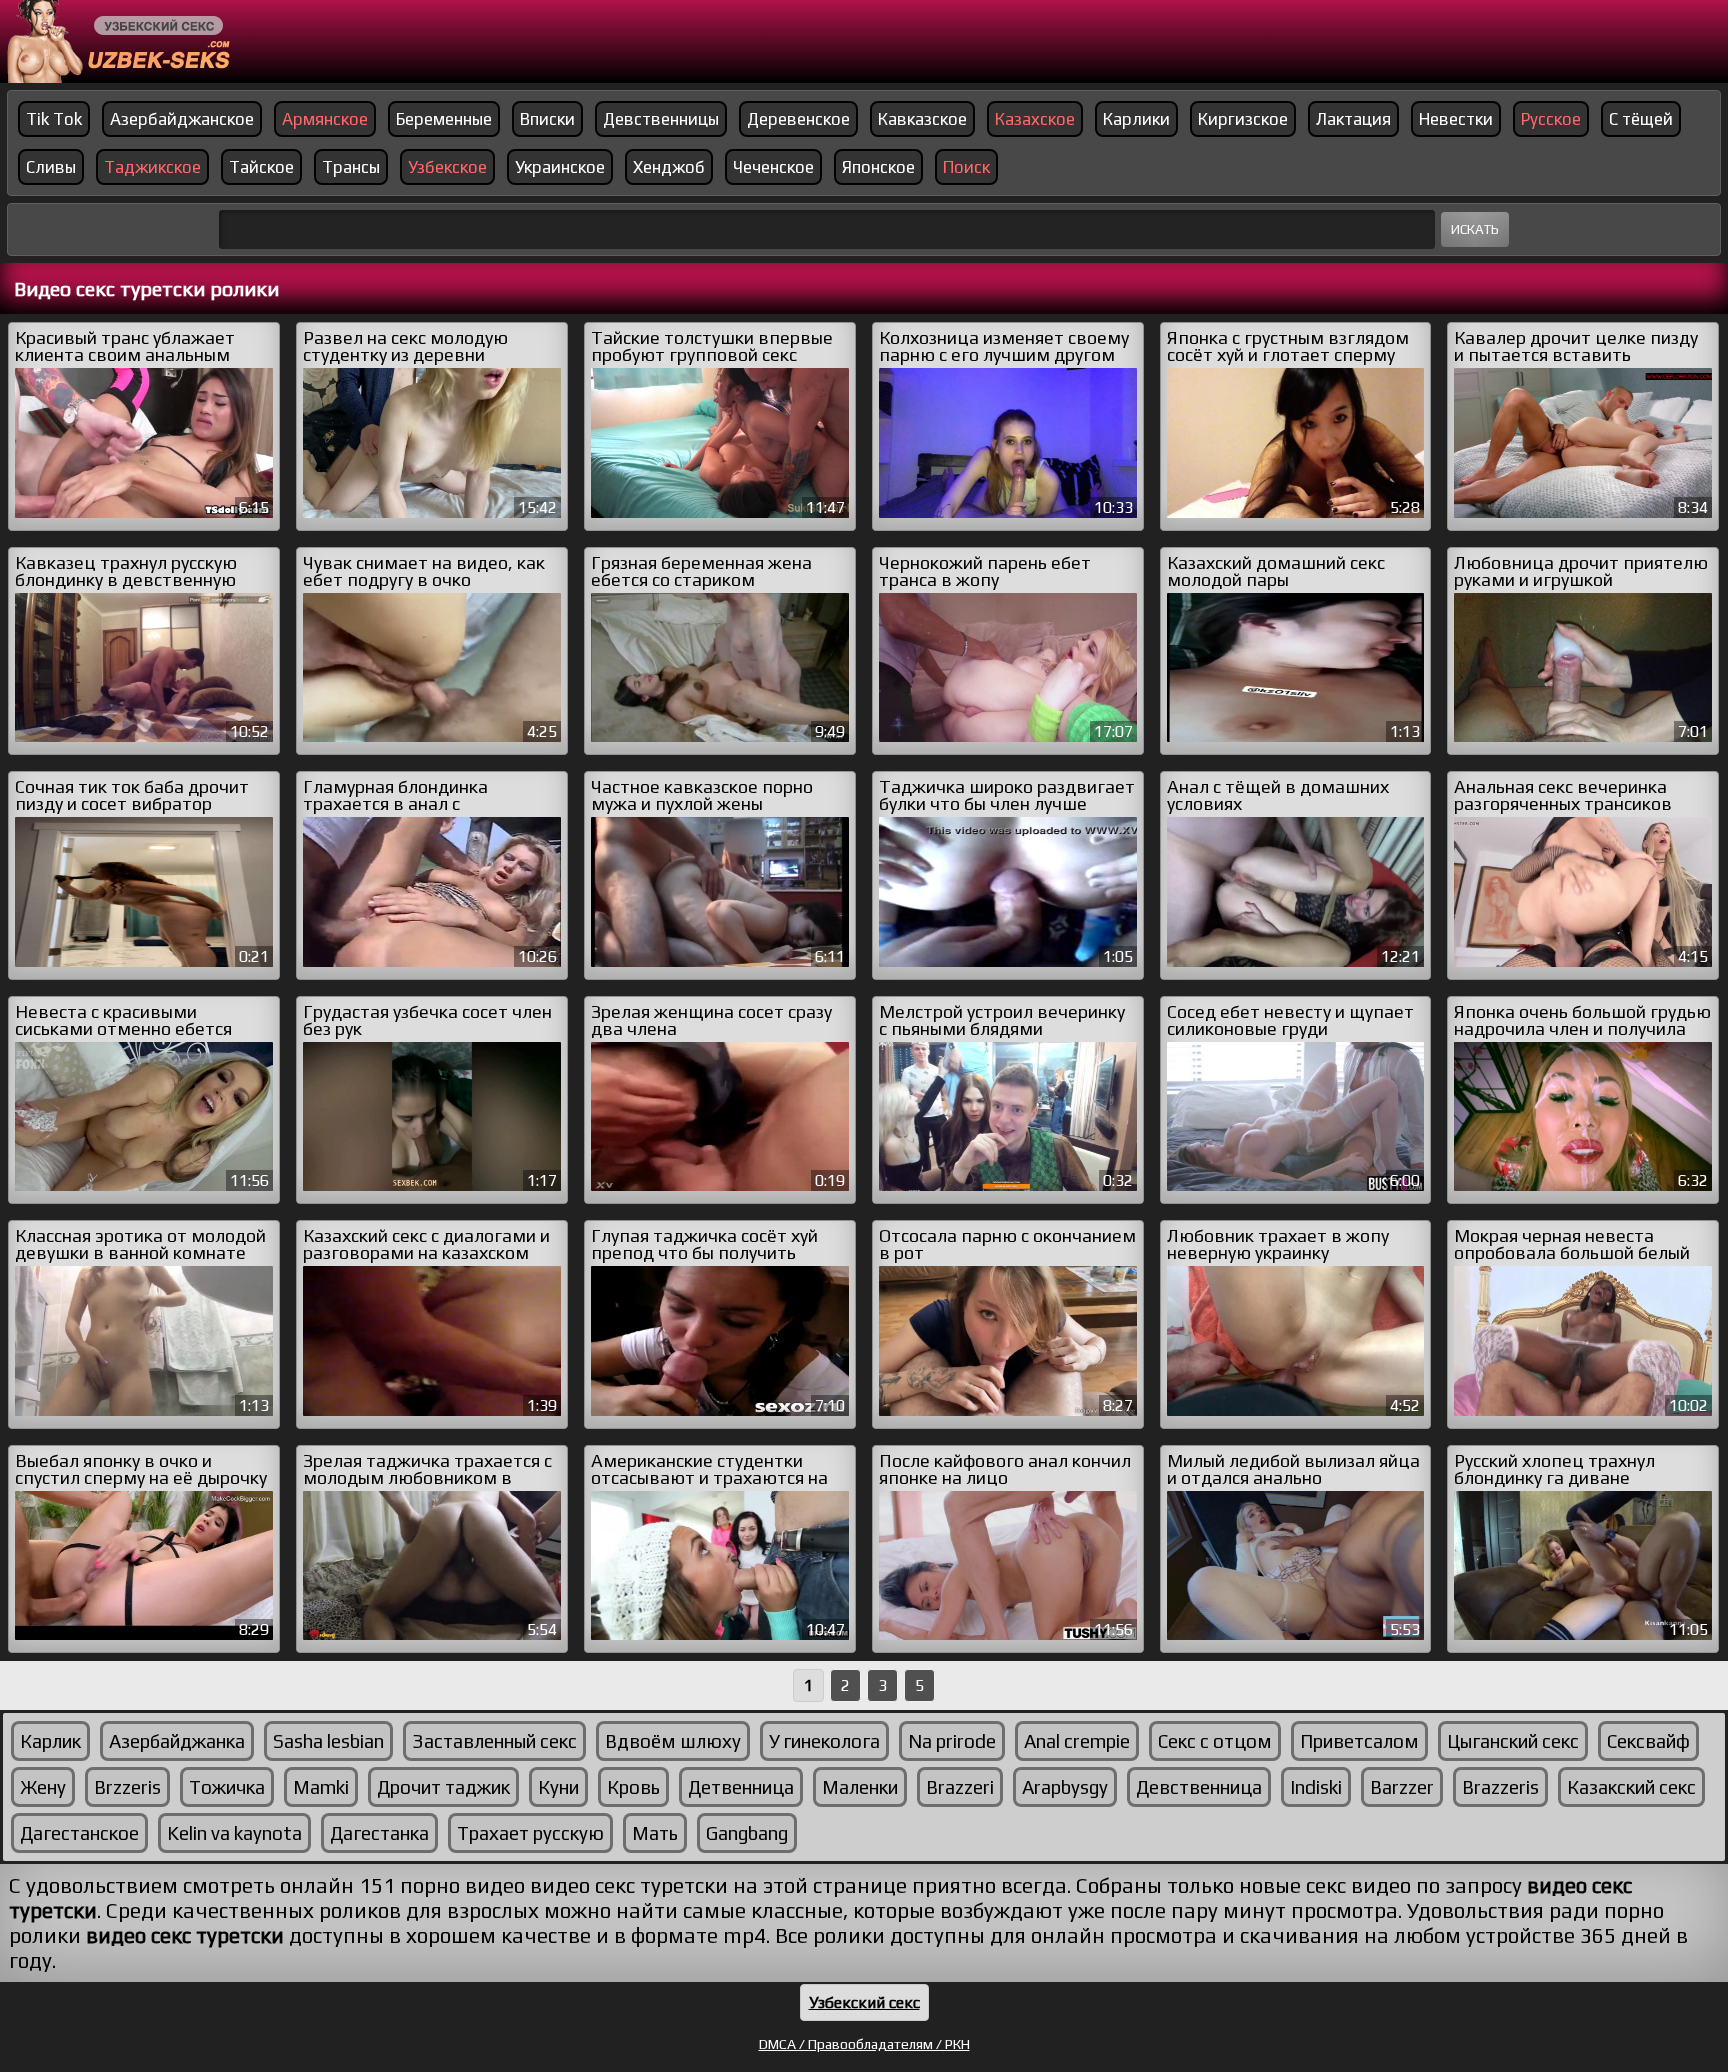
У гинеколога (824, 1741)
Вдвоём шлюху (673, 1741)
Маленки (860, 1787)
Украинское (560, 167)
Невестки (1456, 119)
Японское (878, 167)
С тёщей (1641, 119)
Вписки (547, 119)
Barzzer (1402, 1787)
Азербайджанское (182, 119)
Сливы (51, 167)
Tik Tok (54, 119)
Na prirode (952, 1741)
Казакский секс (1631, 1787)
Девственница (1199, 1787)
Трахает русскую (530, 1833)
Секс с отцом (1215, 1741)
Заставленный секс (494, 1741)
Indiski (1316, 1787)
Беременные (444, 119)
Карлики (1136, 119)
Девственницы (661, 119)
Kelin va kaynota (234, 1833)
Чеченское (773, 167)
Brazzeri (960, 1787)
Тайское (261, 167)
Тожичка (227, 1787)
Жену (43, 1787)
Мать (655, 1833)
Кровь (633, 1787)
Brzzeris (127, 1787)
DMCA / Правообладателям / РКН (864, 2044)
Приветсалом (1359, 1741)
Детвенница (741, 1787)
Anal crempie (1077, 1741)
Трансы (351, 167)
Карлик (50, 1741)
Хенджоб (669, 167)
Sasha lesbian (328, 1741)
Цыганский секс (1513, 1741)
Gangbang (747, 1833)
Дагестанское (79, 1833)
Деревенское (798, 119)
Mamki (321, 1787)
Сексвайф (1648, 1741)
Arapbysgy (1065, 1787)
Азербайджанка (177, 1741)
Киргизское (1243, 119)
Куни (558, 1787)
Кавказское (922, 119)
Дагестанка (379, 1833)
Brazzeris (1500, 1787)
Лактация (1353, 119)
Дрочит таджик (443, 1787)
